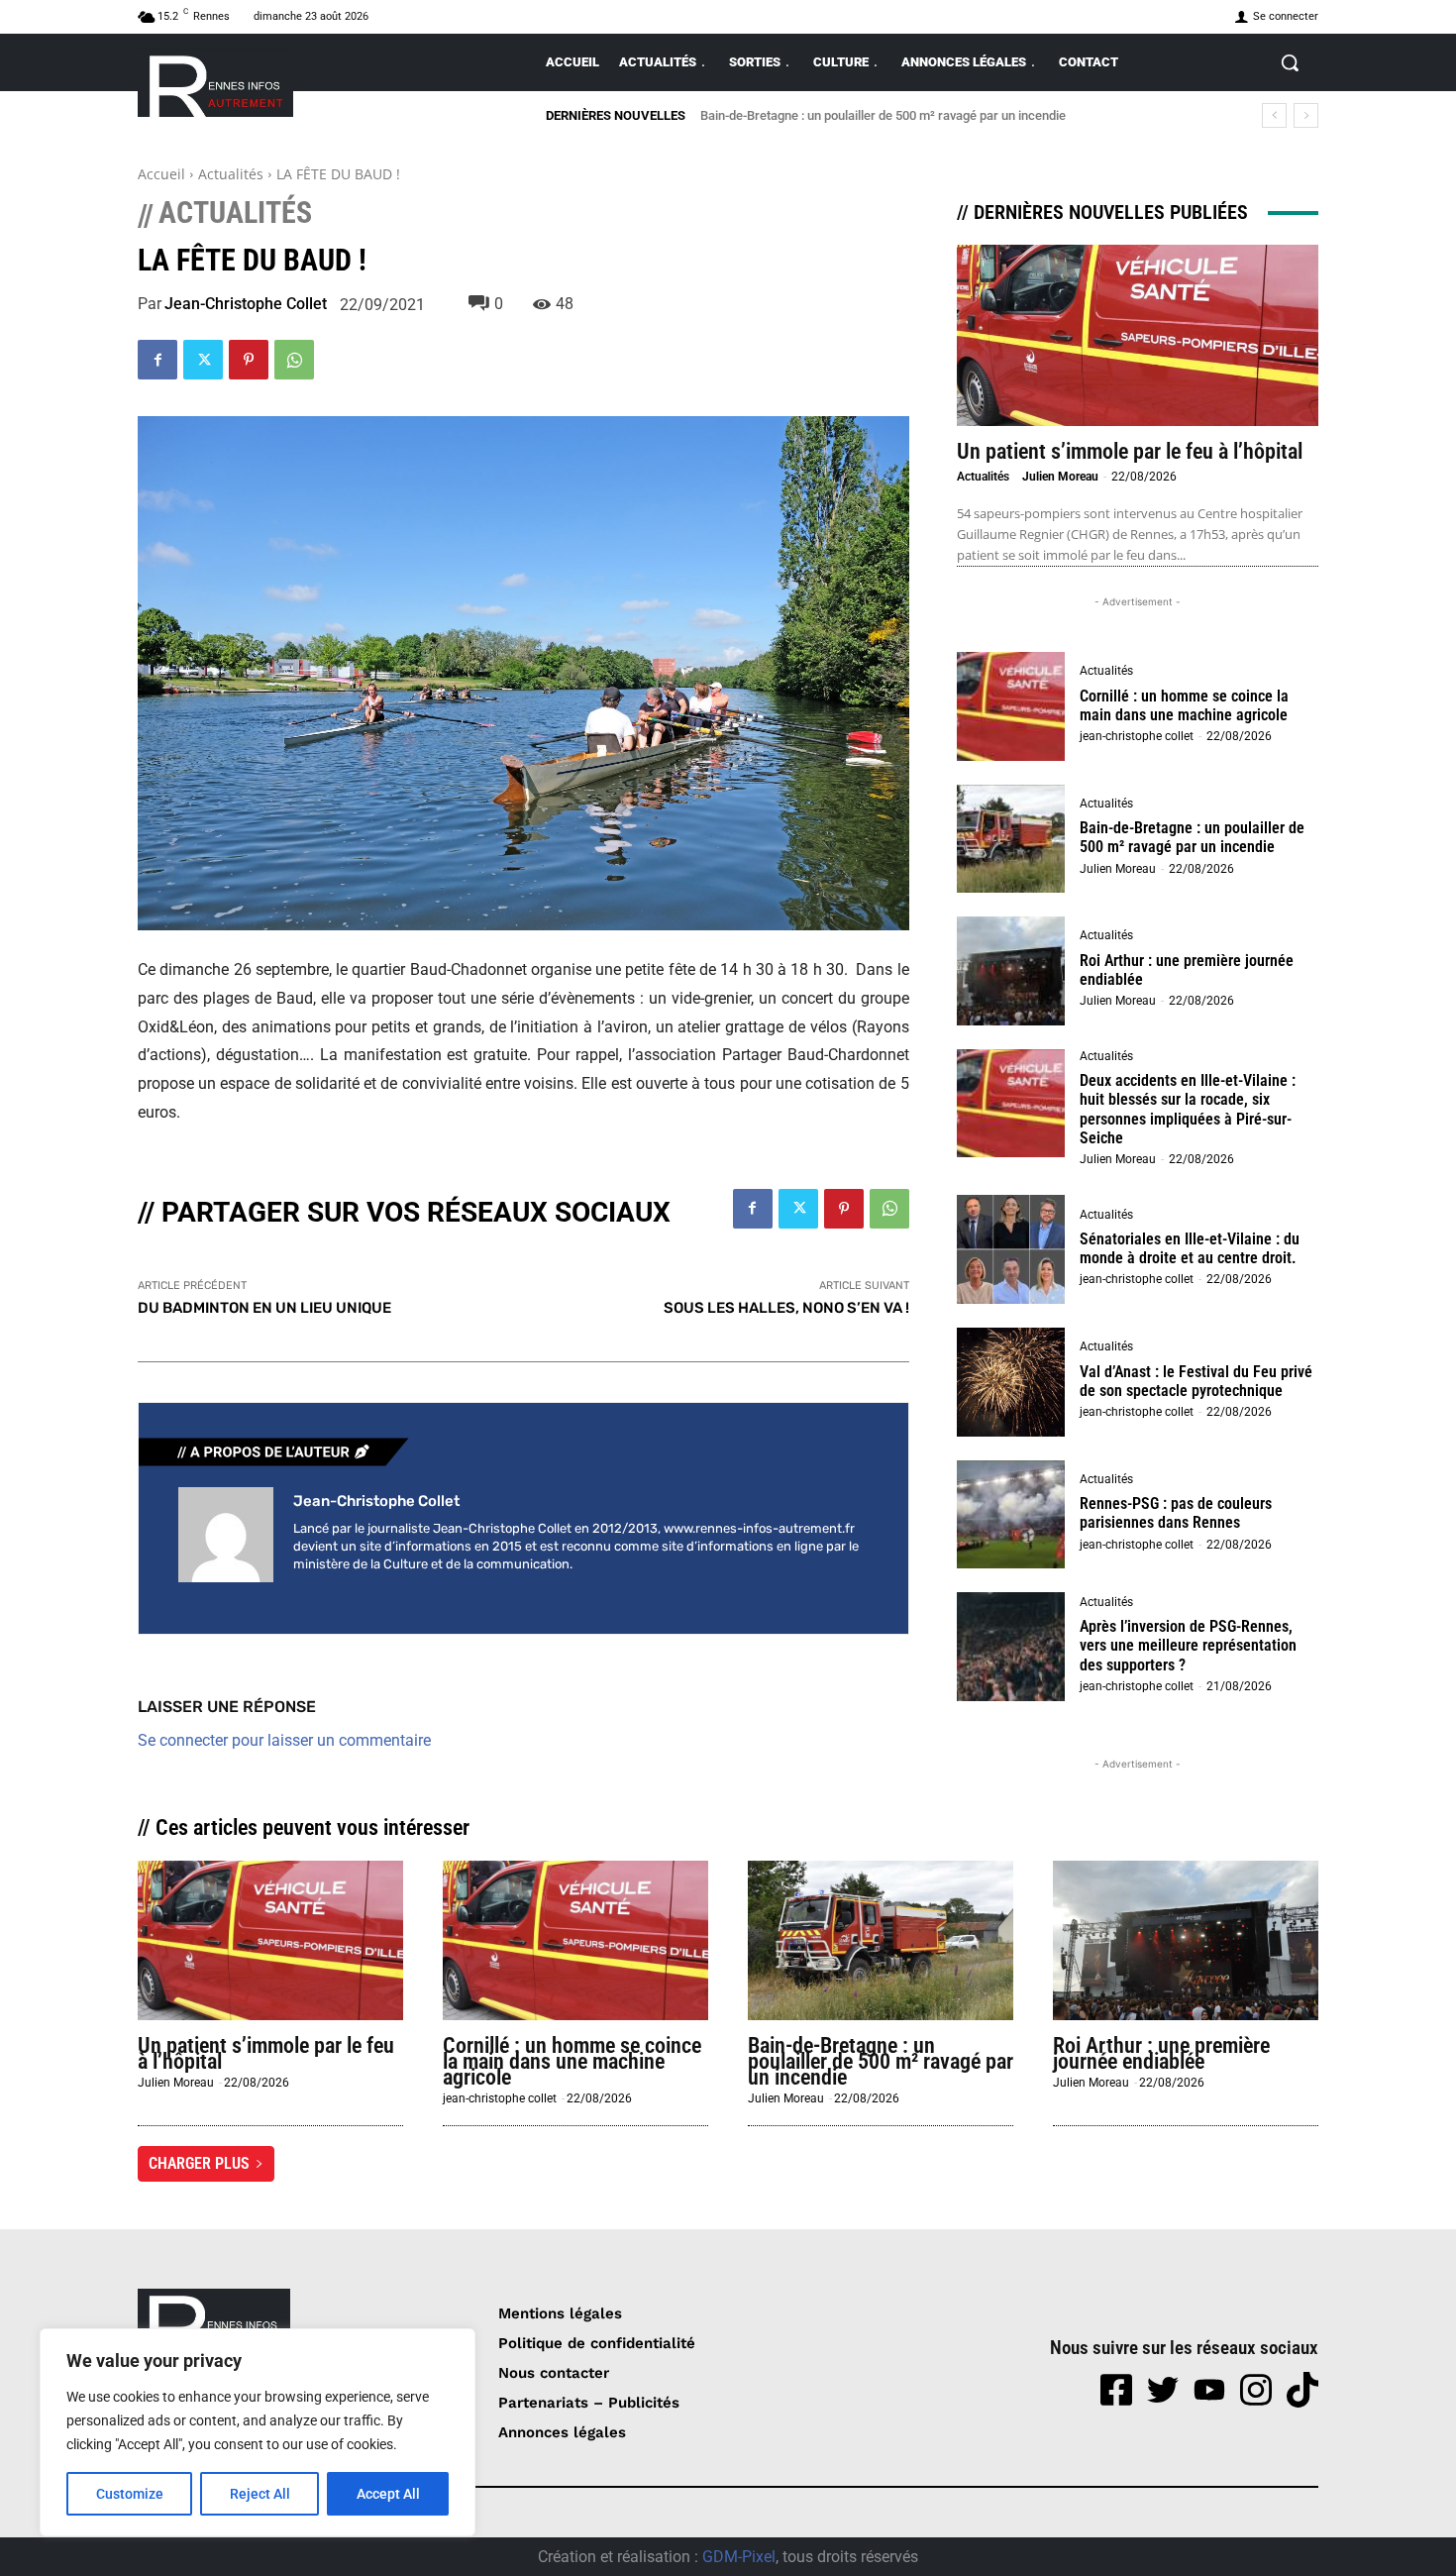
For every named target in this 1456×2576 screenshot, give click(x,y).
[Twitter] (203, 360)
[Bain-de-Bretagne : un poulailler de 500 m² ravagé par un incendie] (1011, 839)
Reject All (260, 2494)
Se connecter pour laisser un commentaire (284, 1740)
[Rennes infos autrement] (215, 83)
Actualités (231, 174)
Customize (130, 2494)
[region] (258, 2432)
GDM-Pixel (739, 2557)
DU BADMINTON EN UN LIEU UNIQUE (264, 1308)
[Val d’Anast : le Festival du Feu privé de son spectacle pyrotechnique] (1011, 1382)
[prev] (1274, 115)
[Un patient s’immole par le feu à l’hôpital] (1138, 335)
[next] (1306, 115)
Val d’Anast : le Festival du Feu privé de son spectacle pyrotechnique (1196, 1381)
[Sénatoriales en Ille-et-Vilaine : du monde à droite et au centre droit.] (1011, 1249)
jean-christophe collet (246, 304)
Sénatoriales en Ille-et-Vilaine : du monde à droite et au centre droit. (1190, 1248)
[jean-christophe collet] (226, 1535)
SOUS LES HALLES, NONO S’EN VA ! (786, 1308)
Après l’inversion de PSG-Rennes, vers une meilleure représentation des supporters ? (1188, 1645)
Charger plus (199, 2163)
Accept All (388, 2494)
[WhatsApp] (294, 360)
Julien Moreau (1060, 477)
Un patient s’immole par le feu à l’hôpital (1130, 451)
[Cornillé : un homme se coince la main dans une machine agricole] (1011, 706)
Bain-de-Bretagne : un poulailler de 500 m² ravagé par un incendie (883, 115)
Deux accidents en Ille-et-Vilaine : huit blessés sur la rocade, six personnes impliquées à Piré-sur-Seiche (1188, 1109)
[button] (1290, 62)
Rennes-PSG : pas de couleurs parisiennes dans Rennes (1176, 1513)
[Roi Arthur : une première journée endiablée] (1011, 971)
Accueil (161, 174)
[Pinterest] (249, 360)
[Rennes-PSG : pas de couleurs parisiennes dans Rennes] (1011, 1515)
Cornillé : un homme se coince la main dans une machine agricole (1184, 705)
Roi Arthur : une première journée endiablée (1187, 970)
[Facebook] (157, 360)
